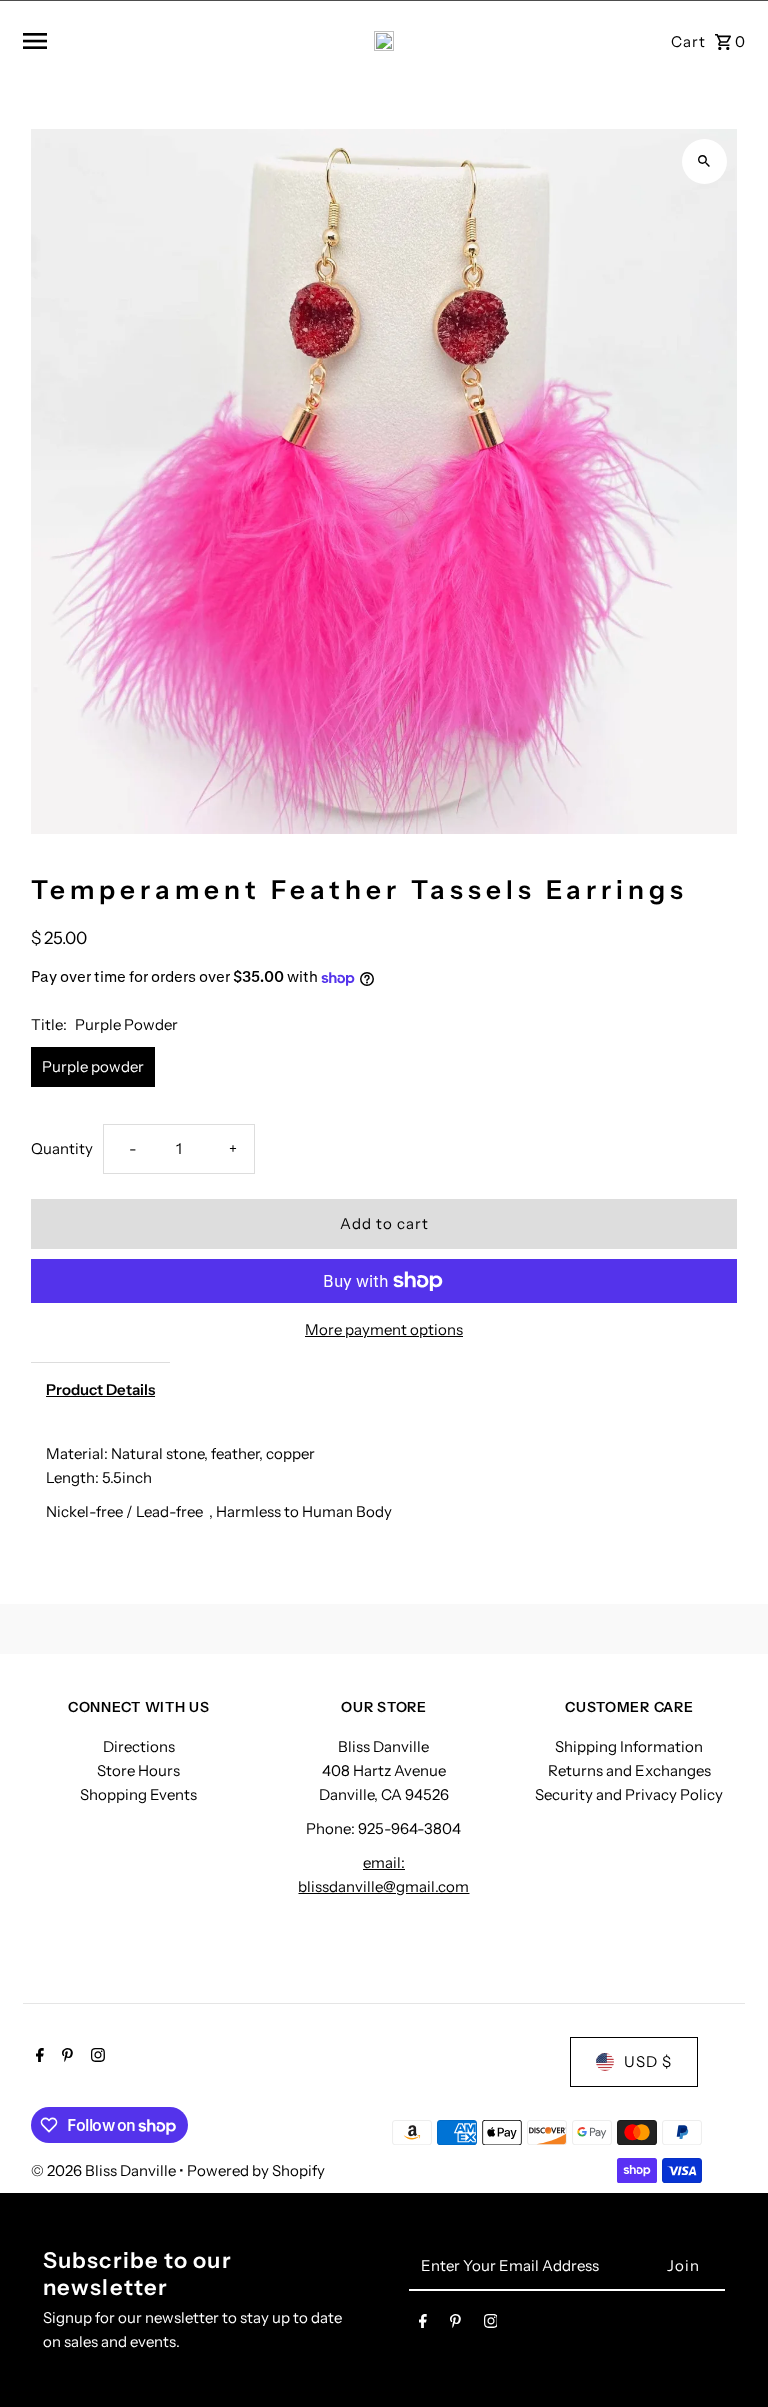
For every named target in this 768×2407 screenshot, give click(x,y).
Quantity (62, 1148)
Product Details (100, 1389)
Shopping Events (138, 1794)
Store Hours (138, 1770)
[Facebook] (37, 2057)
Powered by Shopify (256, 2170)
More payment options (384, 1329)
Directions (139, 1746)
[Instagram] (95, 2057)
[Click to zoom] (704, 161)
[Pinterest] (65, 2057)
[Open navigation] (145, 41)
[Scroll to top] (725, 2354)
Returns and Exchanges (629, 1770)
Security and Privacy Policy (629, 1794)
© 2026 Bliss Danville (105, 2170)
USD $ (648, 2061)
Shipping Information (629, 1746)
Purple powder (93, 1066)
